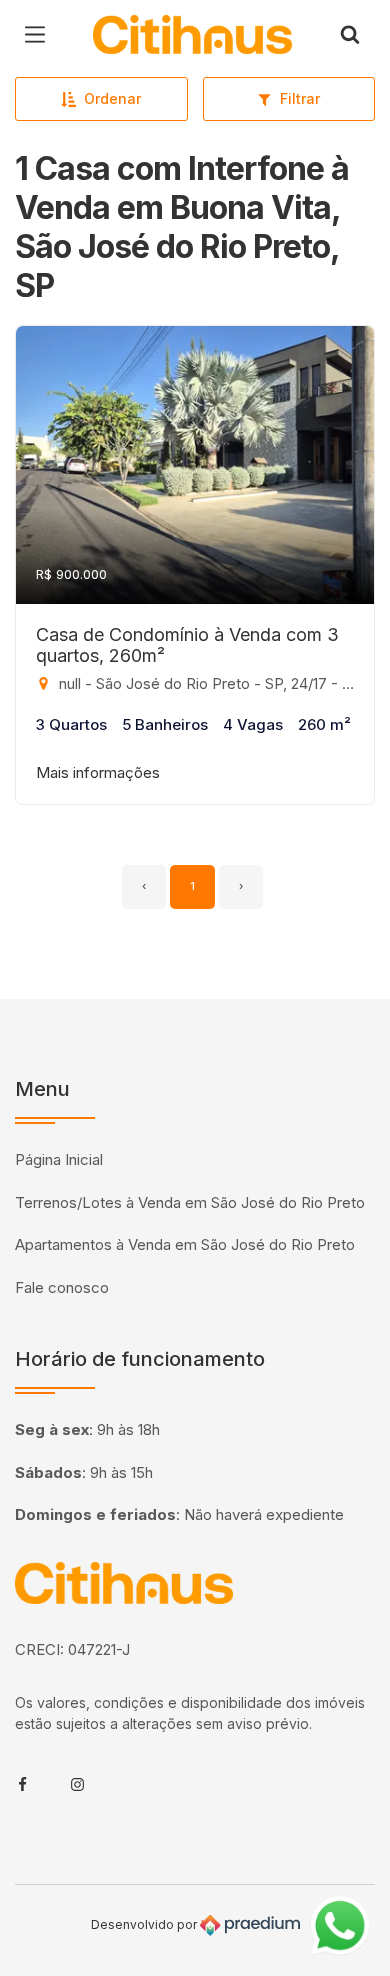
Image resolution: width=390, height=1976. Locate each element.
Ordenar (112, 98)
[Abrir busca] (350, 35)
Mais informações (98, 772)
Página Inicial (59, 1159)
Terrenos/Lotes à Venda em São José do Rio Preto (190, 1202)
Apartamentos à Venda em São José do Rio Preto (185, 1244)
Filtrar (300, 98)
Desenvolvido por (145, 1924)
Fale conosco (62, 1287)
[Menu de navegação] (40, 35)
